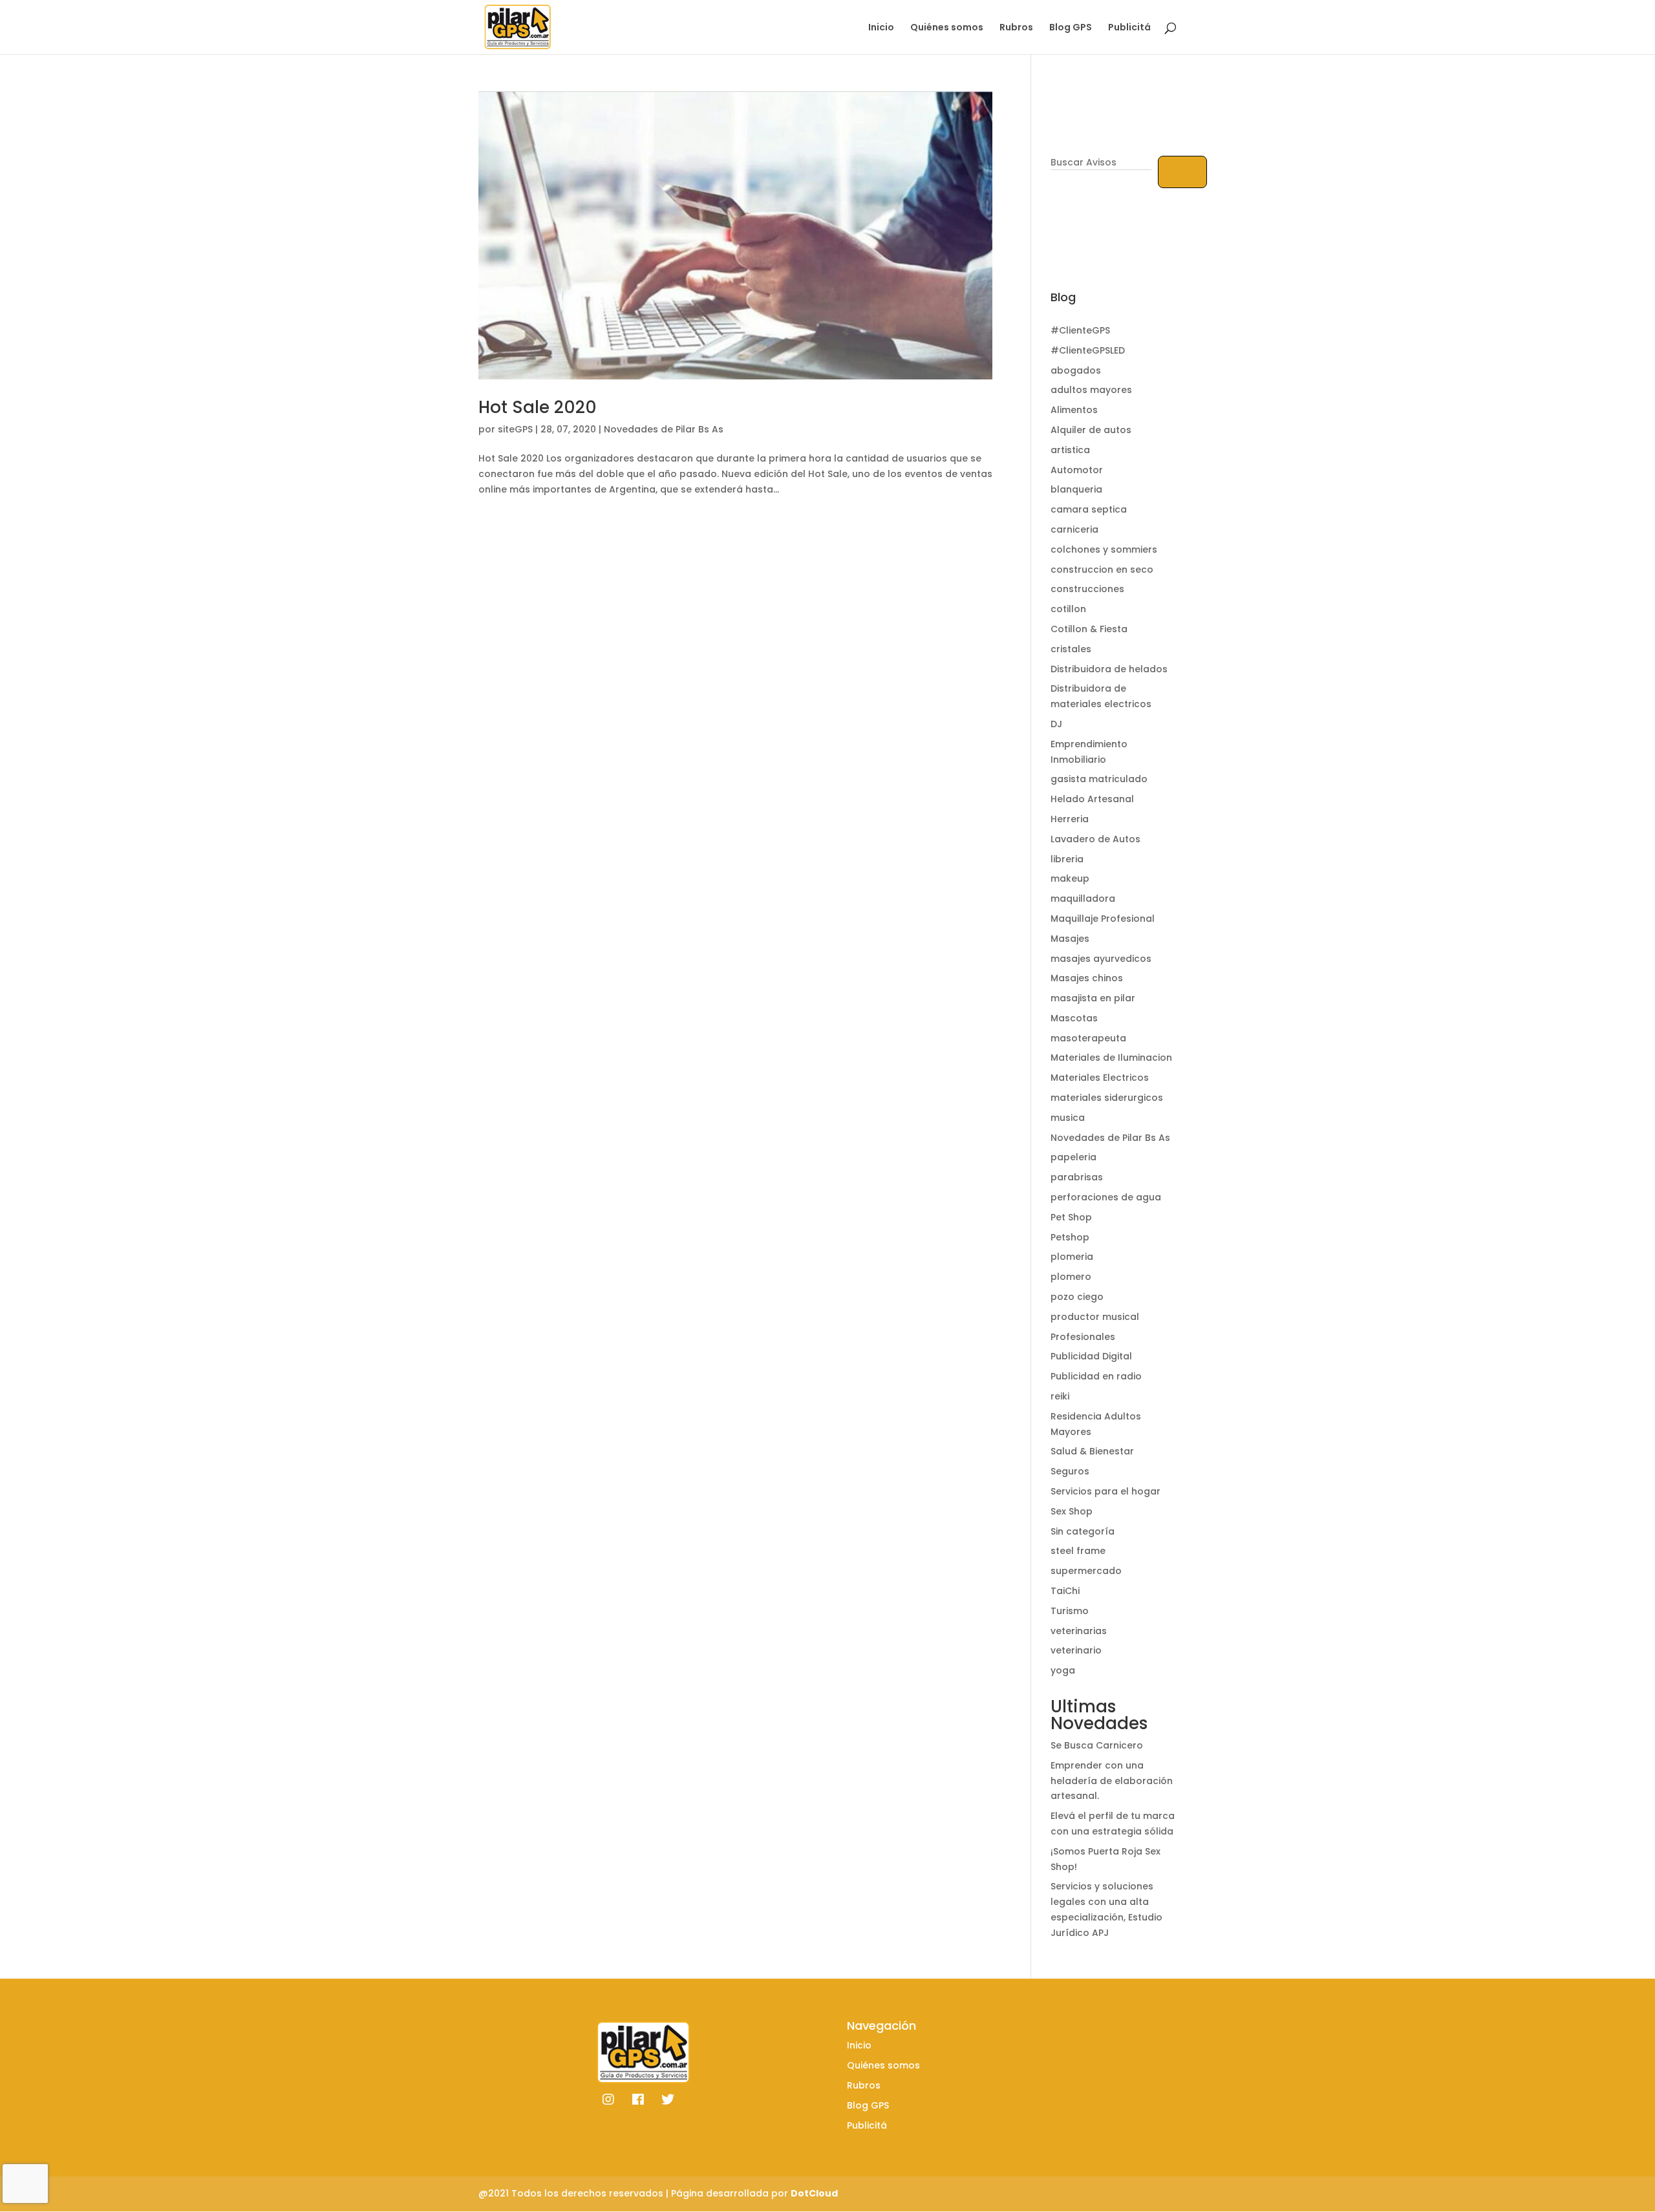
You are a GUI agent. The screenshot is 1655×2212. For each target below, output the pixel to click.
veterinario (1076, 1650)
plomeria (1072, 1257)
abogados (1076, 370)
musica (1068, 1118)
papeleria (1073, 1157)
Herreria (1070, 819)
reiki (1060, 1396)
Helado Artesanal (1092, 799)
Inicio (881, 28)
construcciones (1087, 589)
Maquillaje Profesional (1103, 919)
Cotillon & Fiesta (1089, 629)
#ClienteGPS (1080, 330)
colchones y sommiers (1104, 549)
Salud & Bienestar (1092, 1451)
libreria (1067, 859)
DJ (1056, 724)
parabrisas (1077, 1177)
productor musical (1095, 1317)
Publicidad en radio (1096, 1376)
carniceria (1074, 529)
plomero (1071, 1277)
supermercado (1086, 1571)
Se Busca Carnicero (1097, 1745)
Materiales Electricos (1100, 1078)
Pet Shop (1071, 1217)
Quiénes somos (947, 28)
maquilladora (1083, 899)
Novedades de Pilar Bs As (664, 429)
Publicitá (1129, 28)
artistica (1070, 450)
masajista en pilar (1093, 998)
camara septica (1089, 509)
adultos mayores (1091, 390)
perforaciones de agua (1106, 1197)
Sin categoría (1083, 1531)
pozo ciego (1077, 1297)
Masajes (1070, 939)
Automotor (1077, 470)
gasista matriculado (1099, 779)
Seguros (1070, 1471)
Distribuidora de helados (1109, 669)
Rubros (1016, 28)
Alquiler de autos (1091, 430)
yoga (1063, 1670)
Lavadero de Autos (1095, 839)
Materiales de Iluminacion (1111, 1058)
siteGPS (515, 429)
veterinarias (1079, 1631)
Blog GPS (1071, 28)
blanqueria (1076, 489)
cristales (1071, 649)
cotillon (1068, 609)
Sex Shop (1072, 1511)
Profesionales (1083, 1337)
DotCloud (814, 2193)
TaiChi (1065, 1591)
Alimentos (1074, 410)
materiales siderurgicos (1107, 1098)
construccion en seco (1102, 569)
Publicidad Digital (1091, 1356)
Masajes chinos (1087, 978)
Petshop (1070, 1237)
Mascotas (1074, 1018)
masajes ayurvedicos (1101, 959)
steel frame (1078, 1551)
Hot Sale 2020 (538, 407)
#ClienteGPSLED (1088, 350)
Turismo (1070, 1611)
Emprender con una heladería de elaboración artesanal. (1112, 1781)
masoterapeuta (1088, 1038)
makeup (1070, 878)
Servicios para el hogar (1105, 1491)
